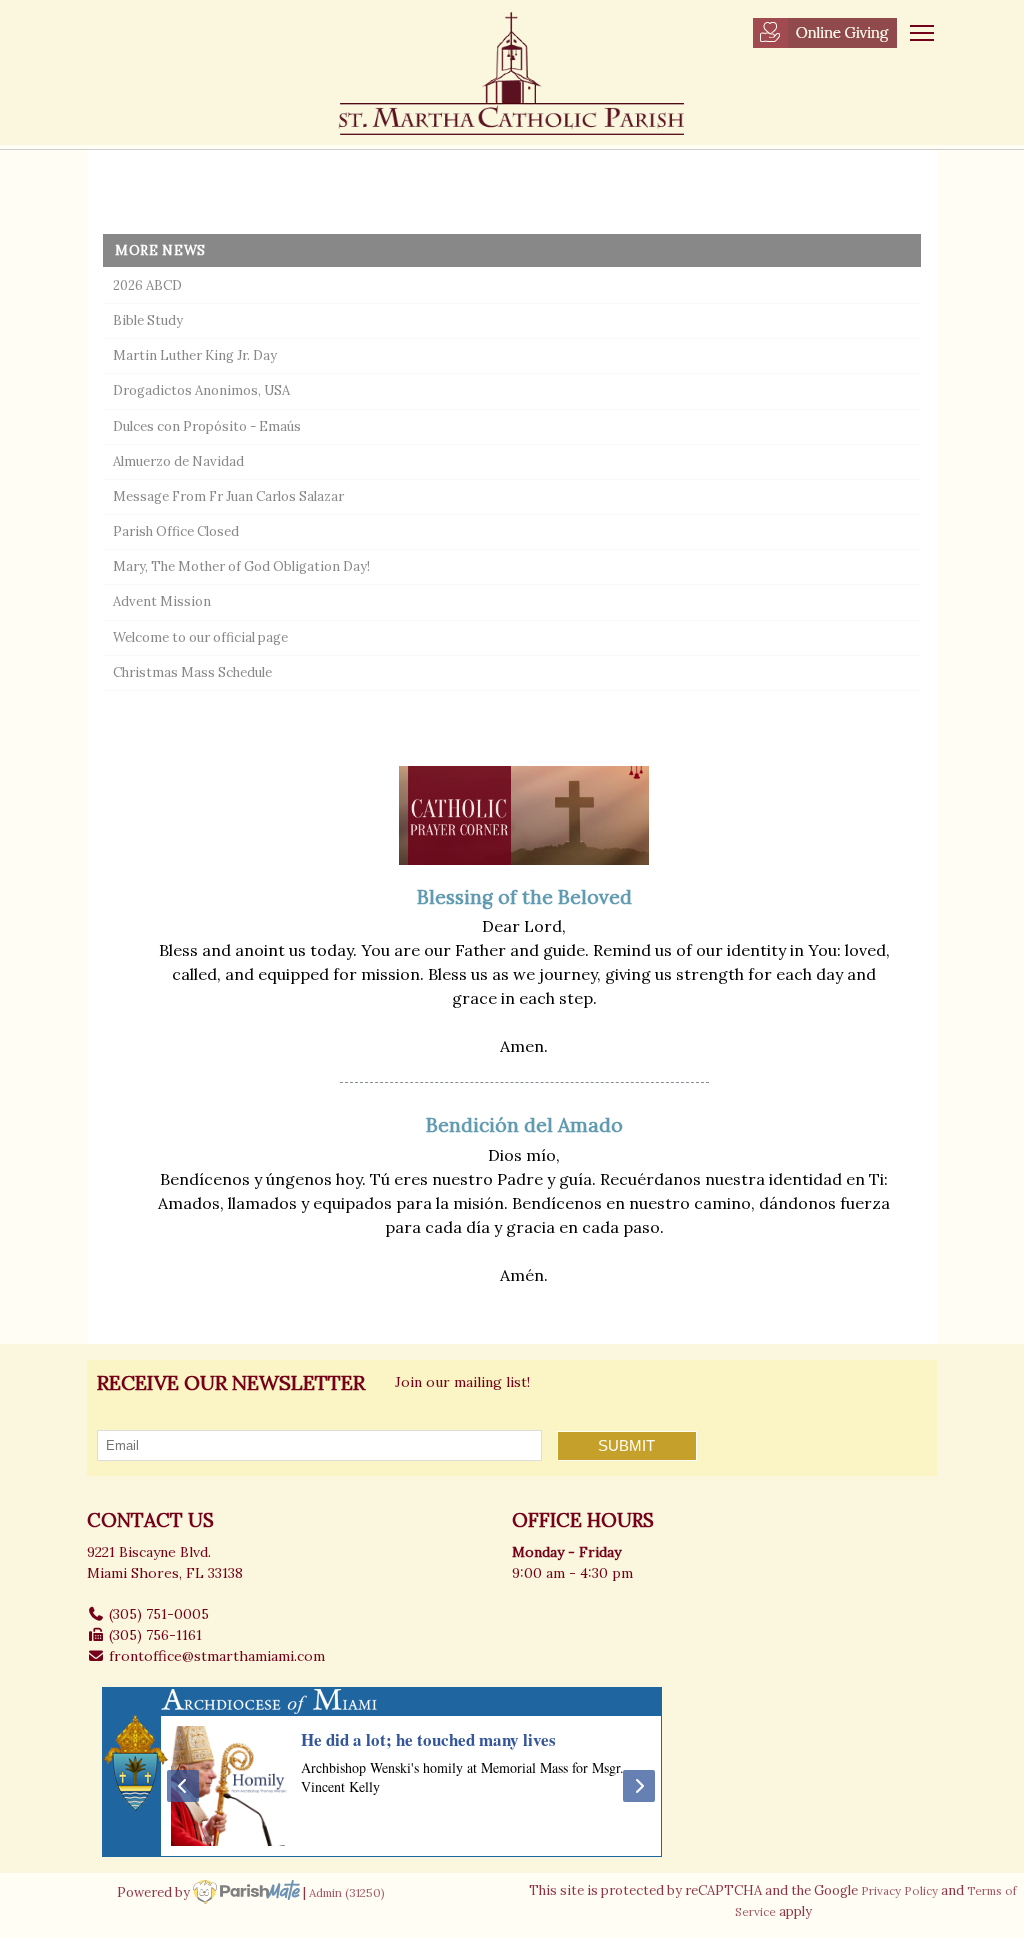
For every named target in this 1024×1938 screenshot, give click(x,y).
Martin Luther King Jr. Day (195, 355)
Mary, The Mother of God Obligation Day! (241, 566)
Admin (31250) (347, 1891)
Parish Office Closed (176, 531)
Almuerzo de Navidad (178, 461)
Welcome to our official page (200, 637)
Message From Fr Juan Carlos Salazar (228, 496)
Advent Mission (162, 601)
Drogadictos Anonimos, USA (201, 390)
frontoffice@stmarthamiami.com (217, 1656)
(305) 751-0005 (159, 1614)
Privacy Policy (899, 1890)
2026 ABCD (147, 285)
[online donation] (825, 33)
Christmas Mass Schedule (192, 672)
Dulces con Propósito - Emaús (207, 426)
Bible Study (148, 320)
